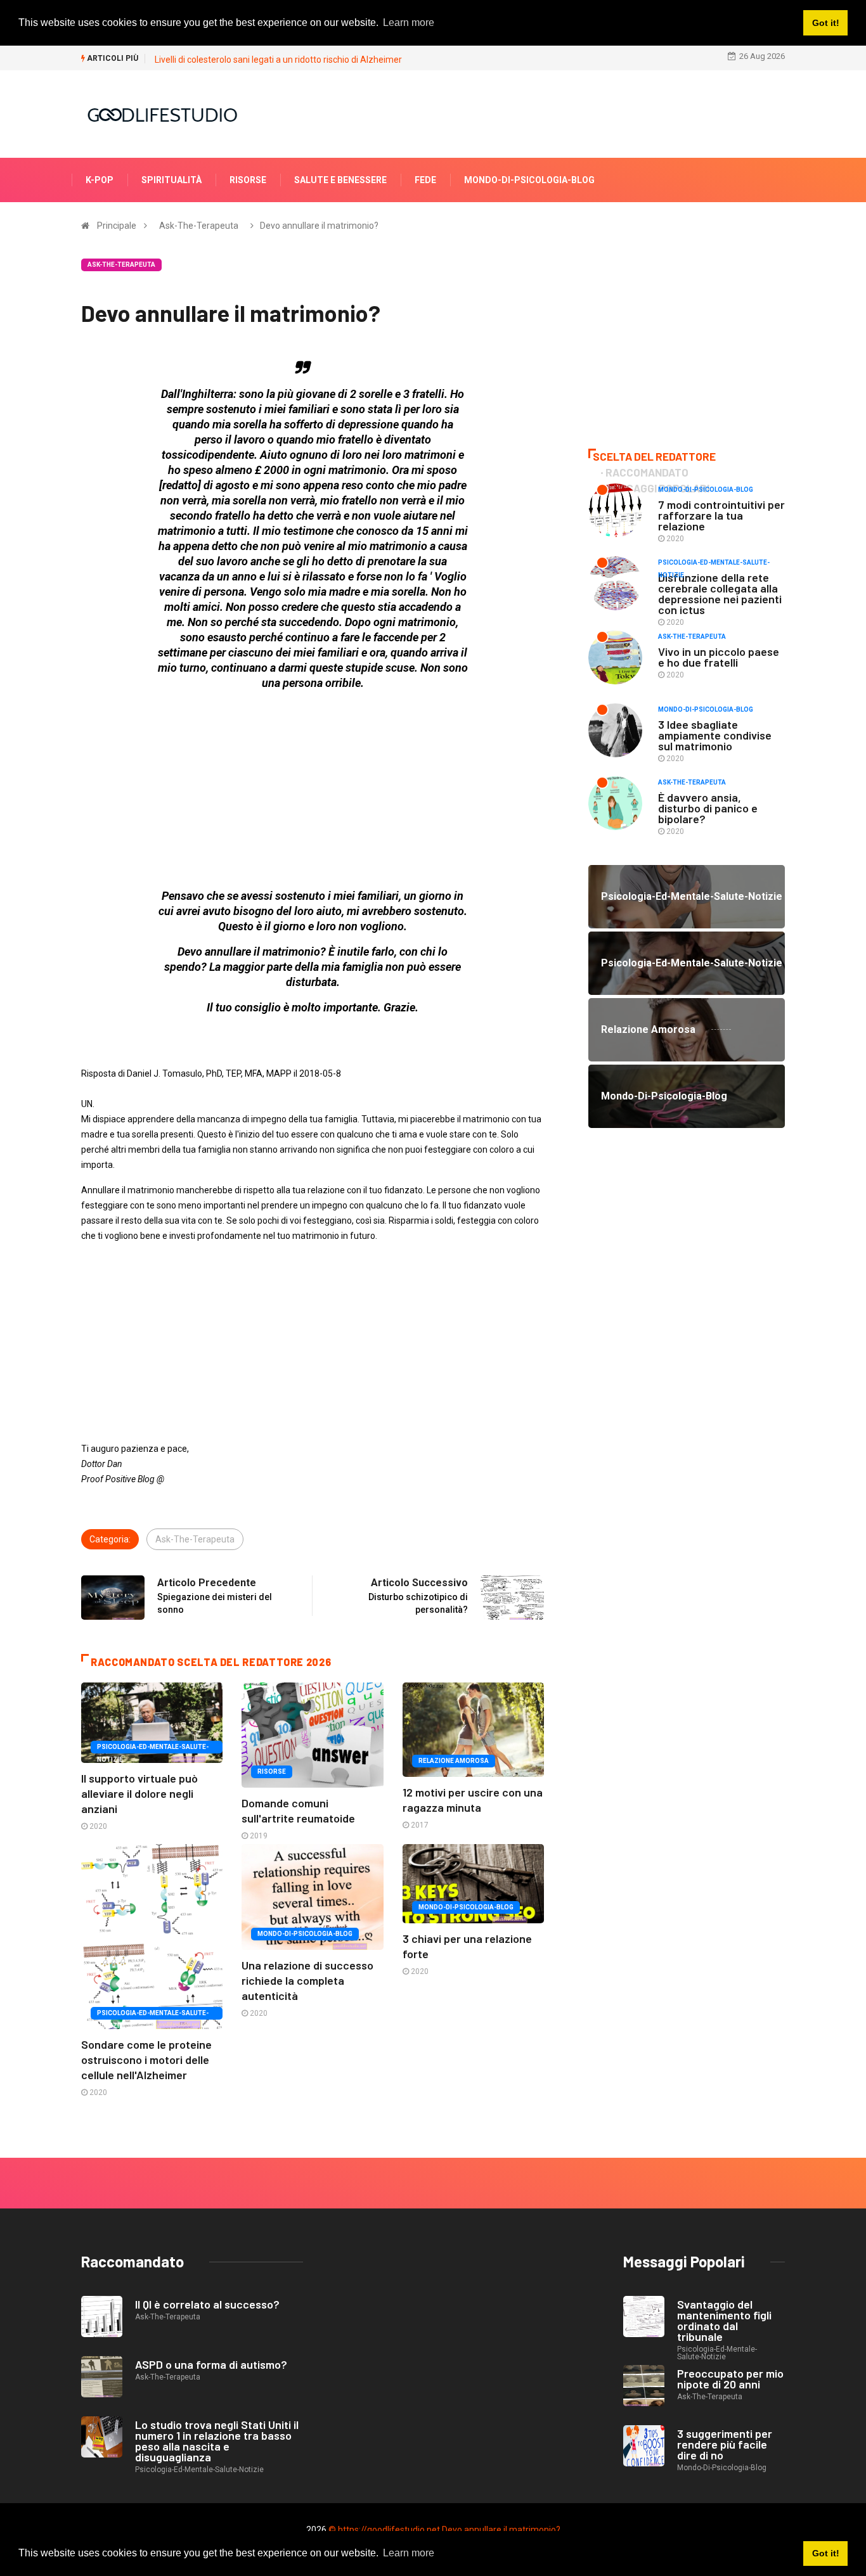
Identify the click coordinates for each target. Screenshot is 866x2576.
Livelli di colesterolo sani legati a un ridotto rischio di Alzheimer (278, 60)
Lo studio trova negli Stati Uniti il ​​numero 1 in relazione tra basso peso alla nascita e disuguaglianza (218, 2441)
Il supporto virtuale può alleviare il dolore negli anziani (139, 1793)
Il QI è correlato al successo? (207, 2304)
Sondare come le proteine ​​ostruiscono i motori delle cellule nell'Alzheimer (148, 2060)
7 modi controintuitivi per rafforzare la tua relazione (721, 515)
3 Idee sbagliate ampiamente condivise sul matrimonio (715, 735)
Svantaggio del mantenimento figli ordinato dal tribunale (724, 2320)
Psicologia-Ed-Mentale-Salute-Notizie (153, 1748)
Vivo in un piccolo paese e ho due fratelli (719, 657)
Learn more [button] (409, 2553)
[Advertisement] (313, 790)
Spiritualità (171, 180)
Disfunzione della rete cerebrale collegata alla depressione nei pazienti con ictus (720, 593)
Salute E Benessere (340, 180)
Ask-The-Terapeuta (199, 226)
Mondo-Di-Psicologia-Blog (529, 180)
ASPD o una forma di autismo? (211, 2364)
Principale (117, 226)
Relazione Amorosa (454, 1761)
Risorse (248, 180)
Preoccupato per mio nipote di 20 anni (730, 2379)
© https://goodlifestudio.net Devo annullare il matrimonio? (444, 2530)
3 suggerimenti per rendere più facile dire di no (725, 2444)
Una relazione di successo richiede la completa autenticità (307, 1980)
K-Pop (100, 180)
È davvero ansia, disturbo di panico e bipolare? (708, 808)
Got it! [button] (826, 2553)
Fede (425, 180)
